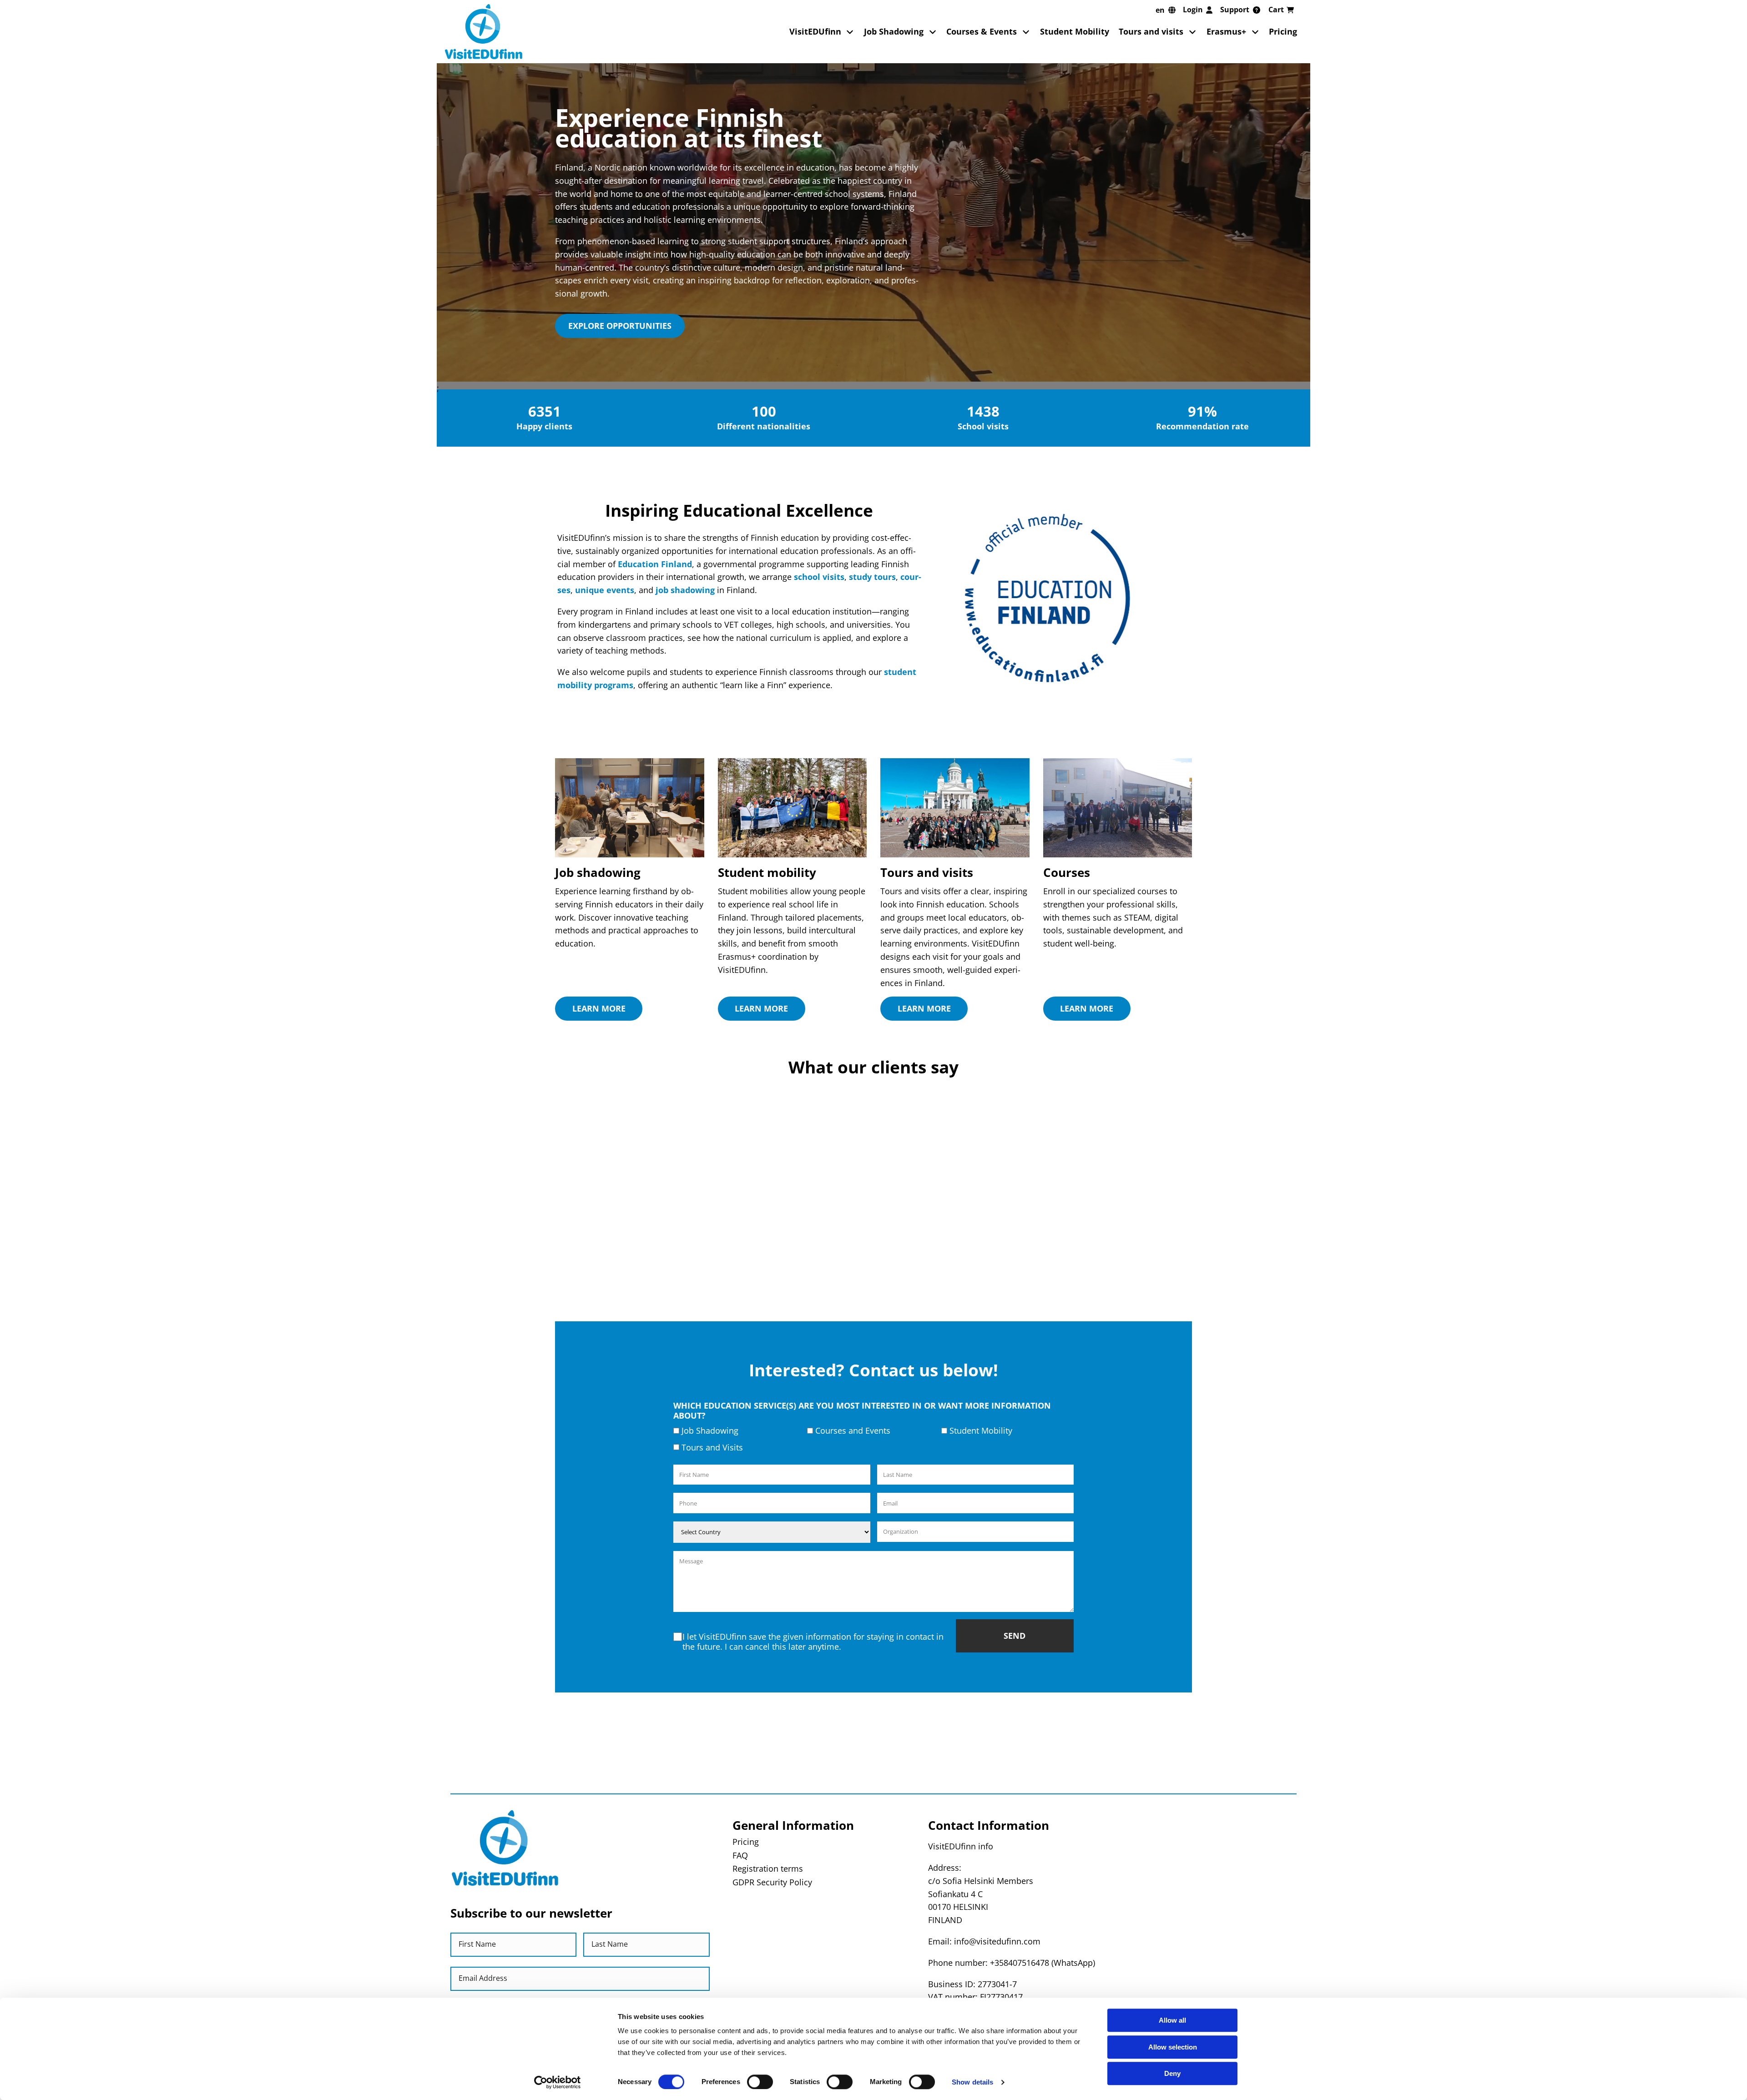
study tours (872, 577)
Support (1235, 10)
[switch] (760, 2082)
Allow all (1172, 2020)
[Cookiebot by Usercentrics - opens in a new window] (558, 2082)
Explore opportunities (620, 326)
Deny (1172, 2073)
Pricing (1283, 31)
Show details (972, 2082)
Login (1193, 10)
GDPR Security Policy (772, 1882)
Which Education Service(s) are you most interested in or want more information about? (862, 1410)
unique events (605, 590)
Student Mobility (1075, 31)
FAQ (740, 1855)
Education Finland (655, 564)
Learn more (599, 1008)
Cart (1276, 10)
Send (1015, 1636)
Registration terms (768, 1868)
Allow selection (1173, 2047)
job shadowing (685, 590)
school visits (819, 577)
